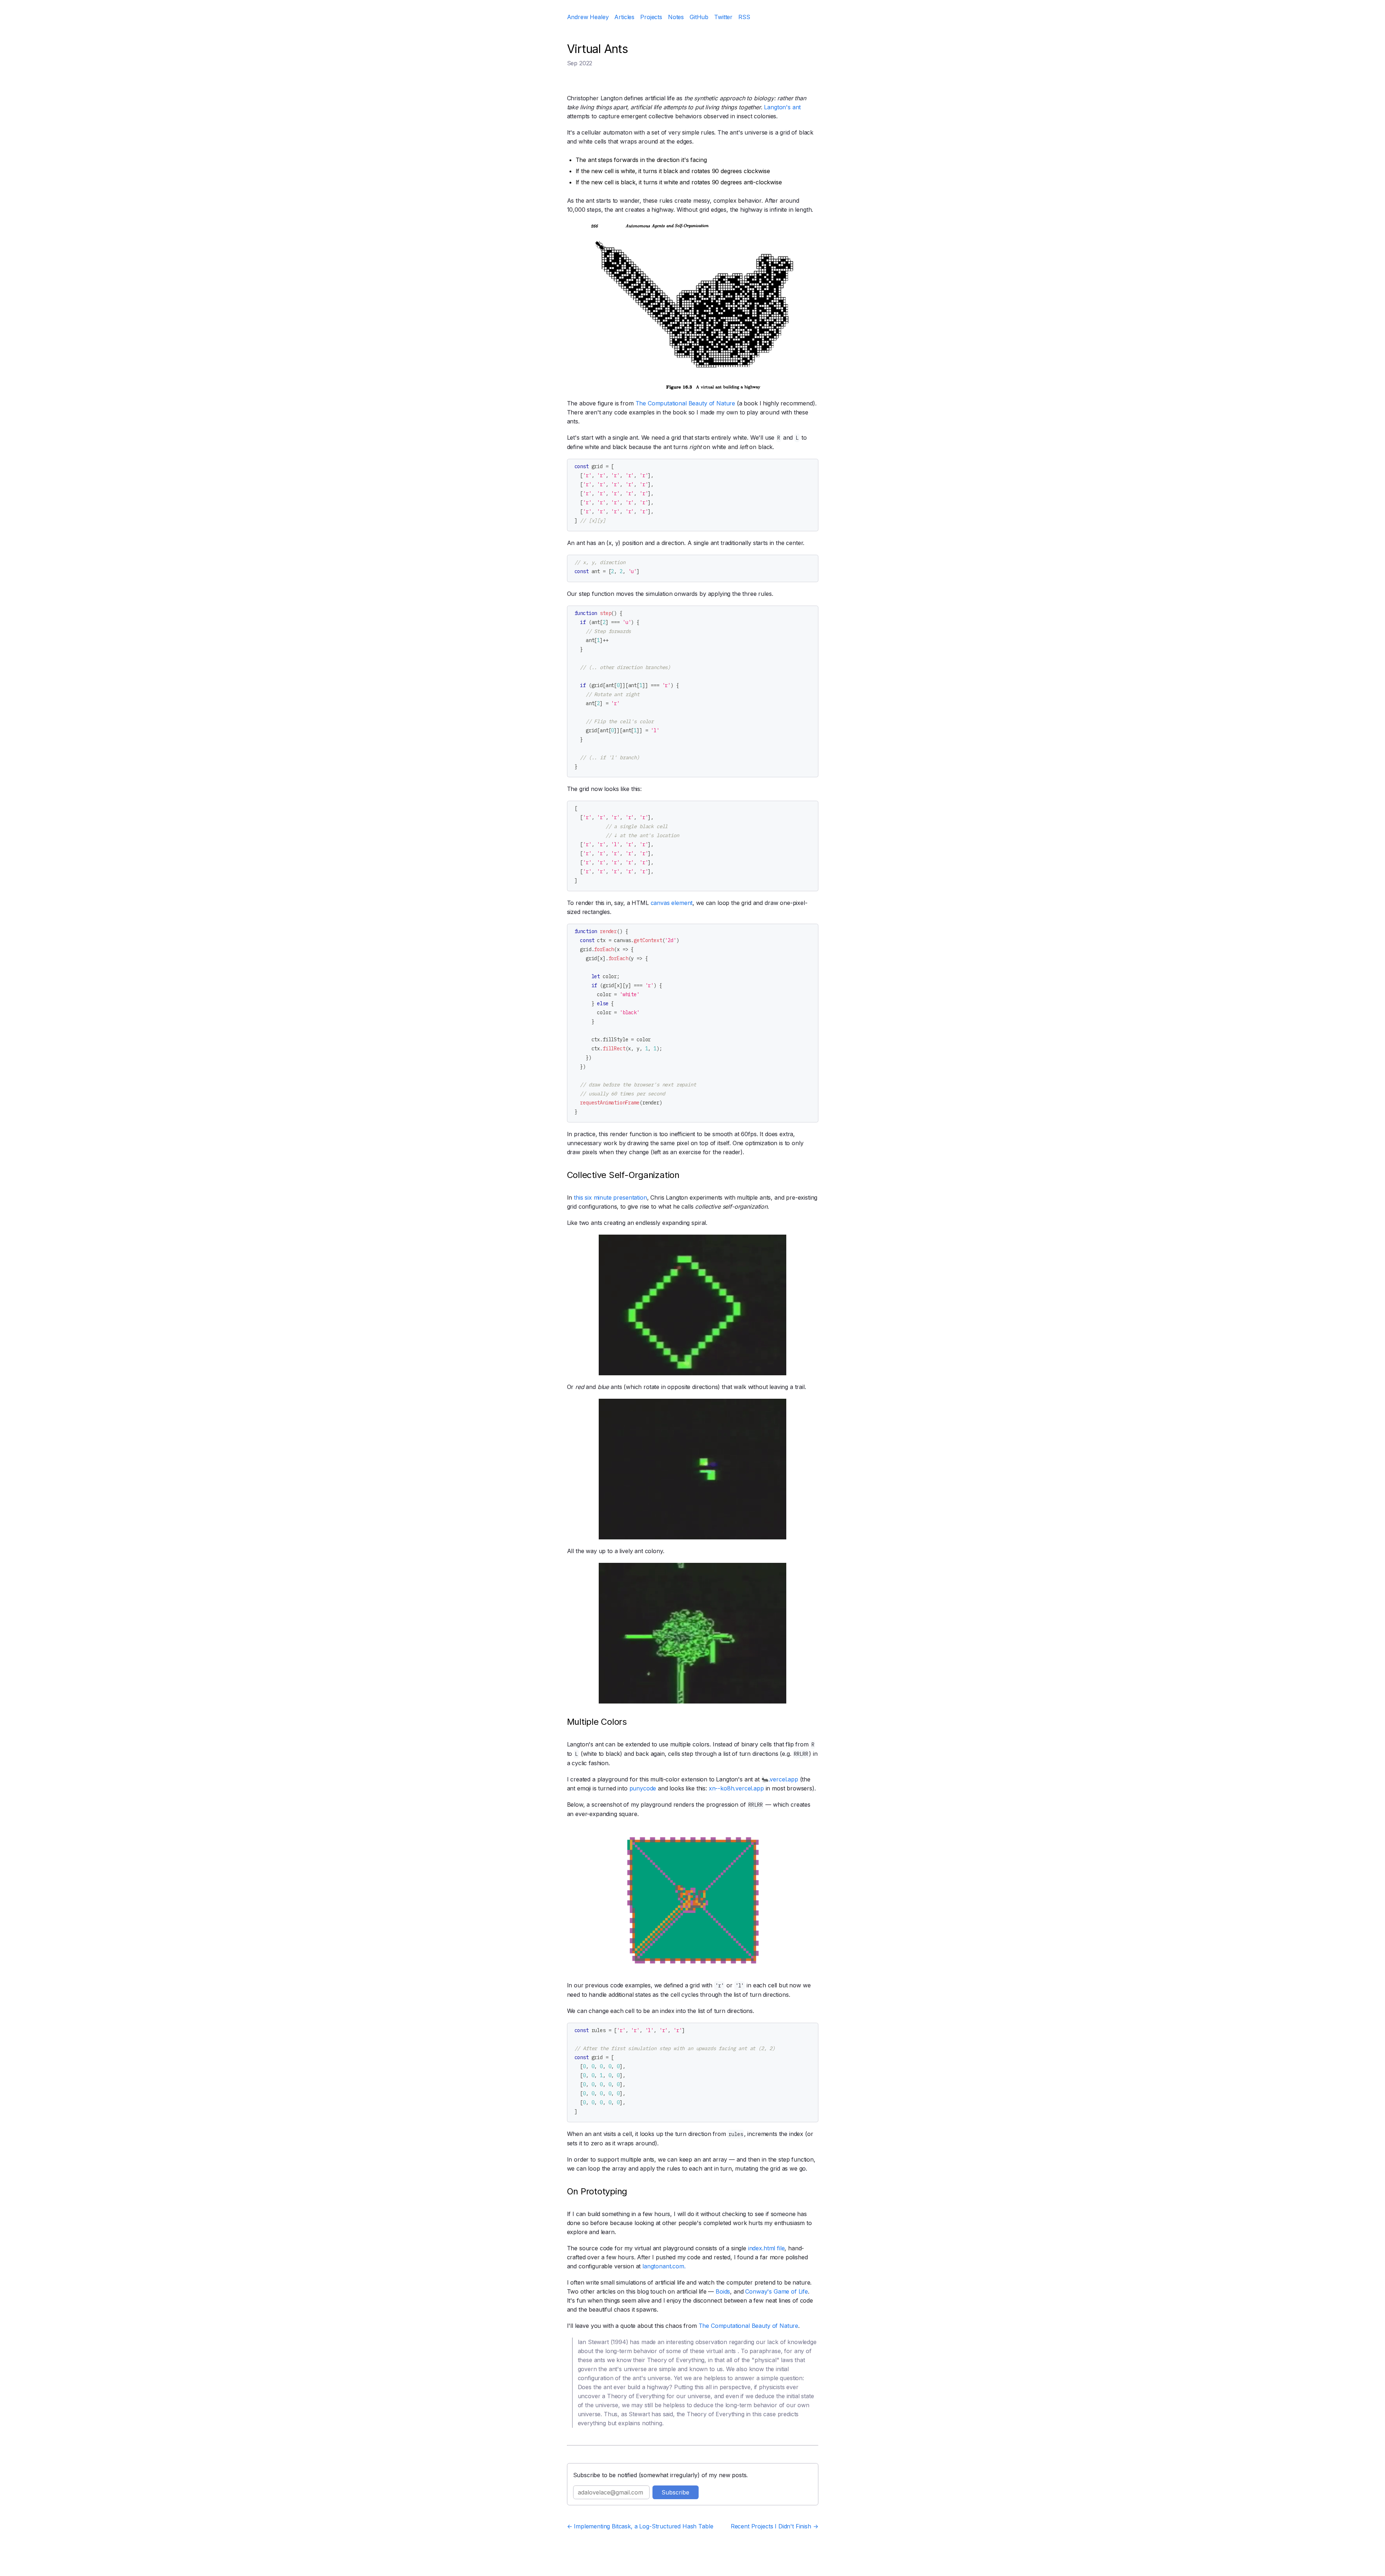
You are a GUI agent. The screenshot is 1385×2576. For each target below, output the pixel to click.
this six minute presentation (610, 1197)
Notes (676, 17)
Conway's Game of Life (777, 2291)
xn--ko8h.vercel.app (736, 1788)
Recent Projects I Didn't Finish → (775, 2526)
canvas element (672, 903)
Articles (624, 17)
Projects (651, 17)
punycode (643, 1788)
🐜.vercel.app (780, 1779)
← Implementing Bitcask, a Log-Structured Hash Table (640, 2526)
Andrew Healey (588, 17)
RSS (744, 17)
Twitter (723, 17)
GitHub (699, 17)
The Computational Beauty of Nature (685, 403)
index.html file (766, 2248)
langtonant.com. (664, 2266)
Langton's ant (782, 107)
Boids (723, 2291)
